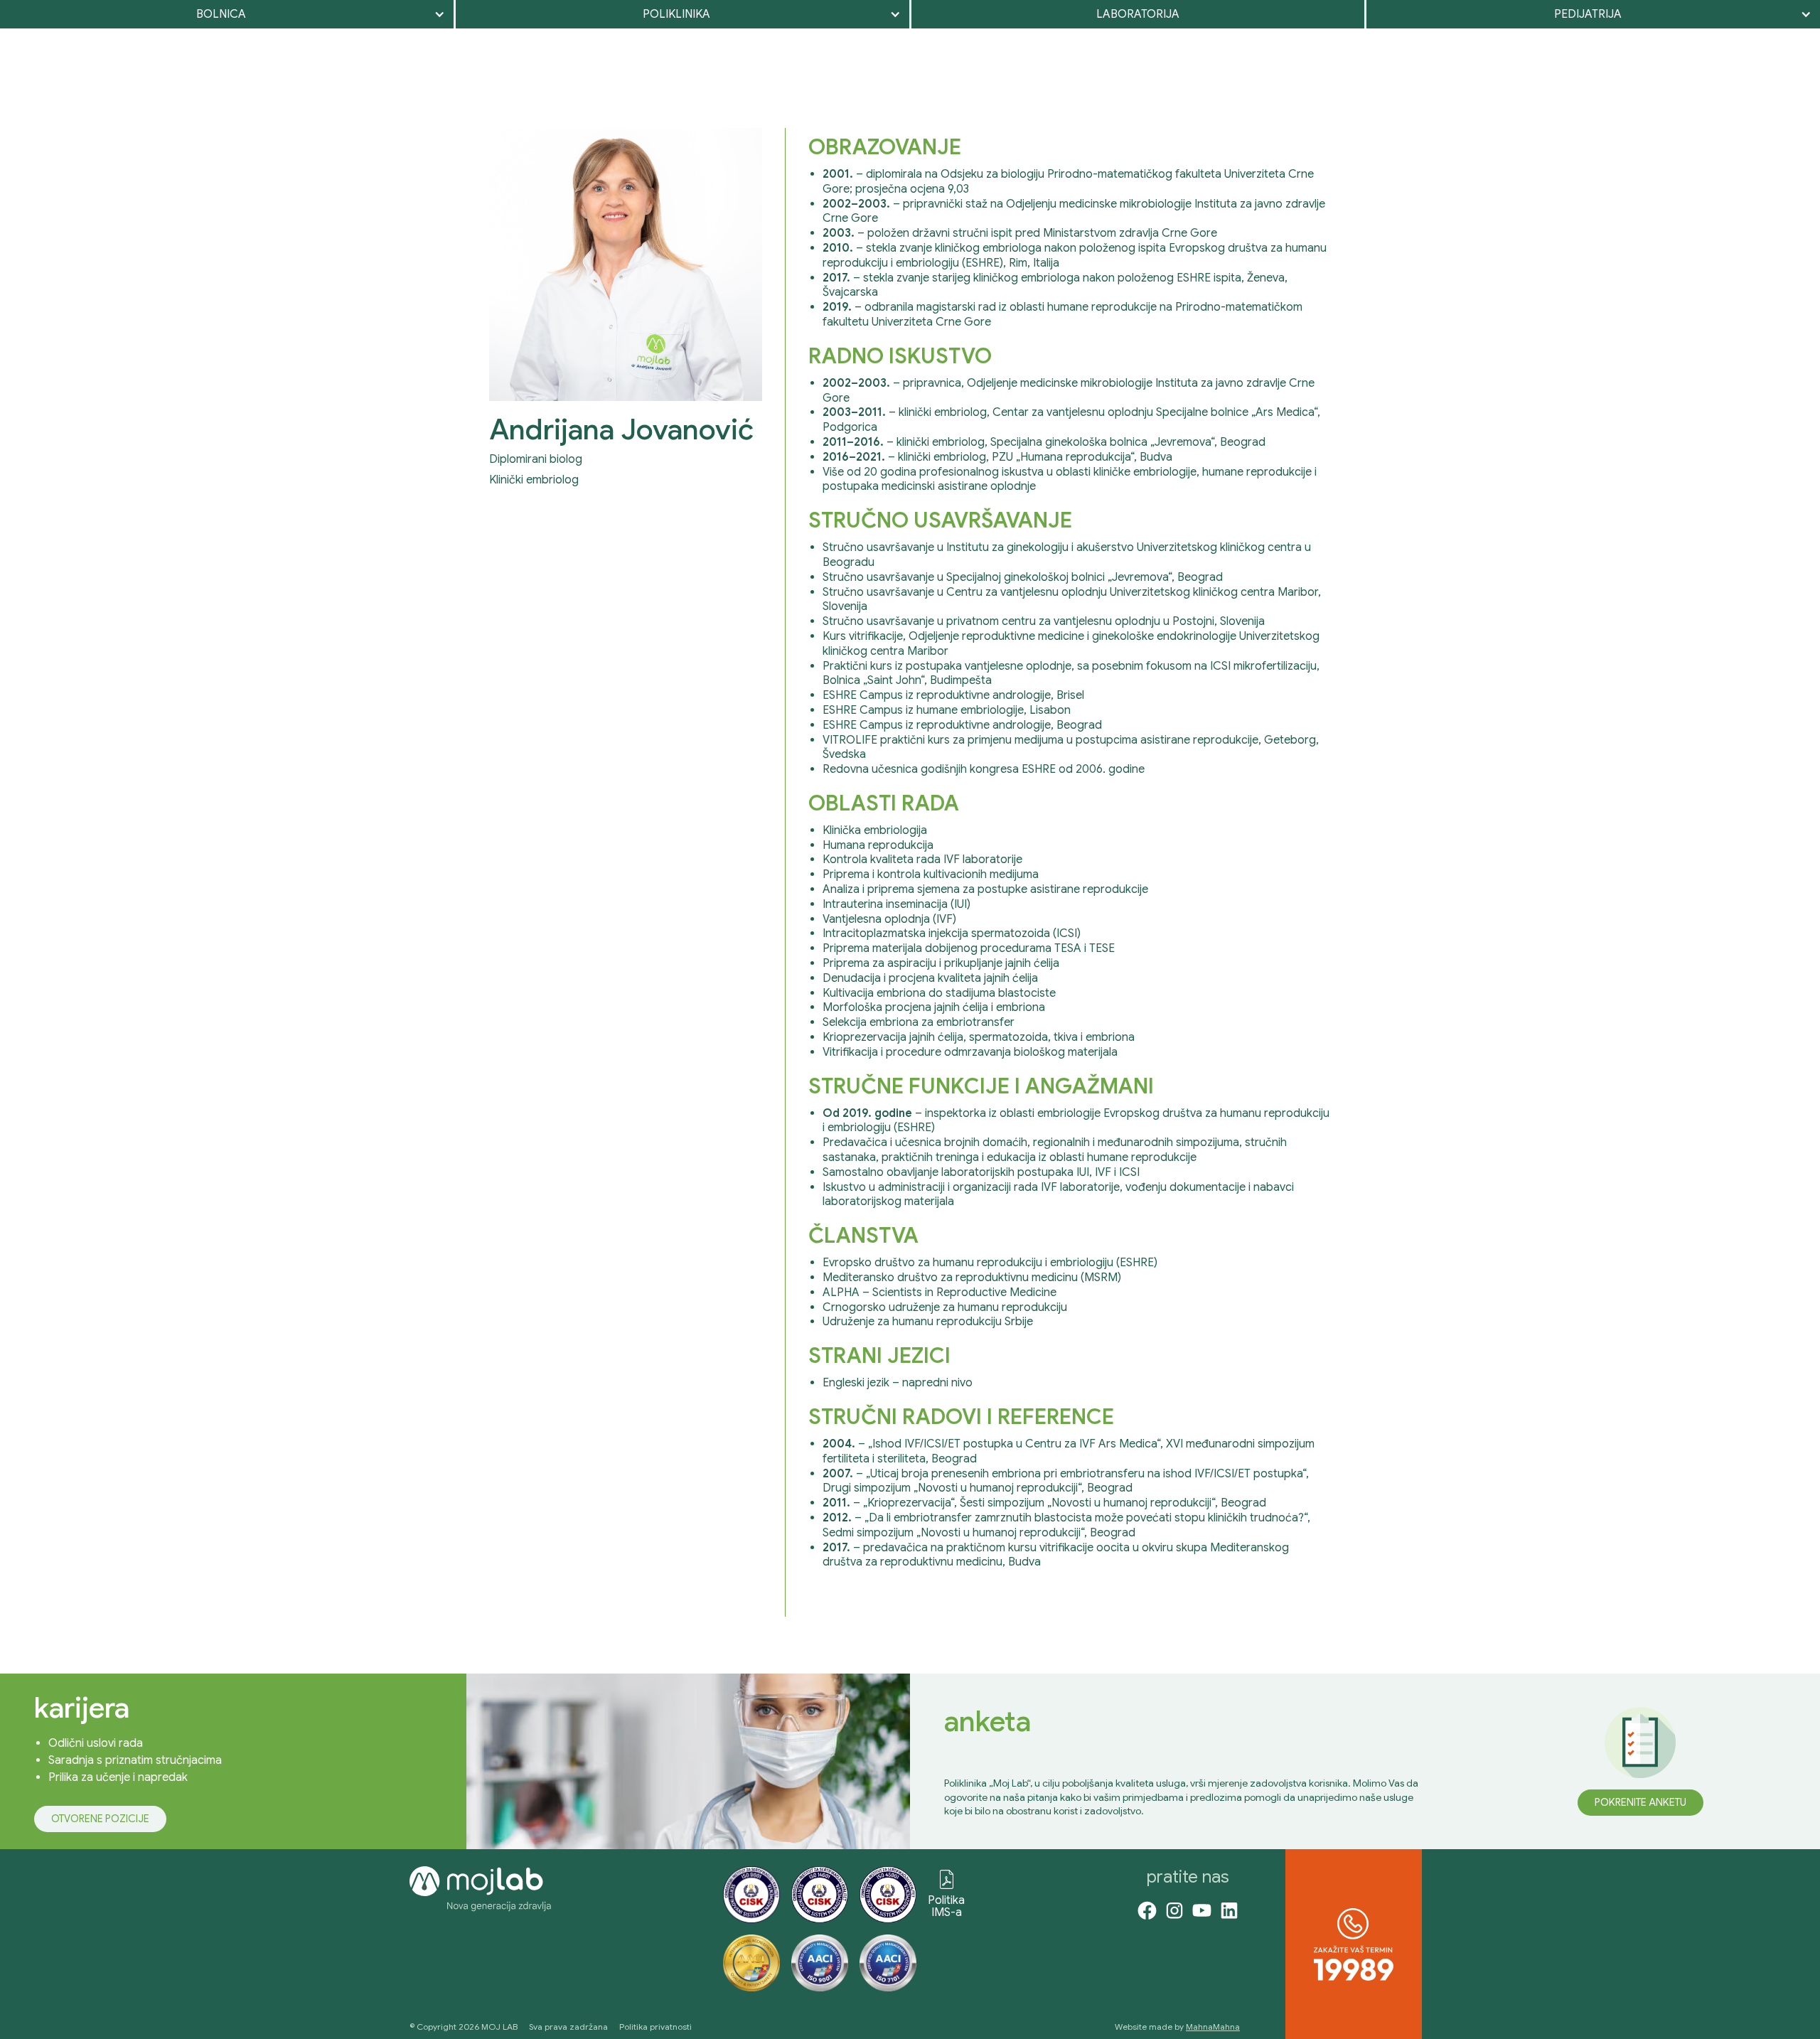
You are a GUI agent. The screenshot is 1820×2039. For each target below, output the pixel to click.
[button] (227, 14)
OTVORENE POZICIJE (100, 1819)
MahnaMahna (1213, 2027)
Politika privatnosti (655, 2027)
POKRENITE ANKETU (1640, 1802)
